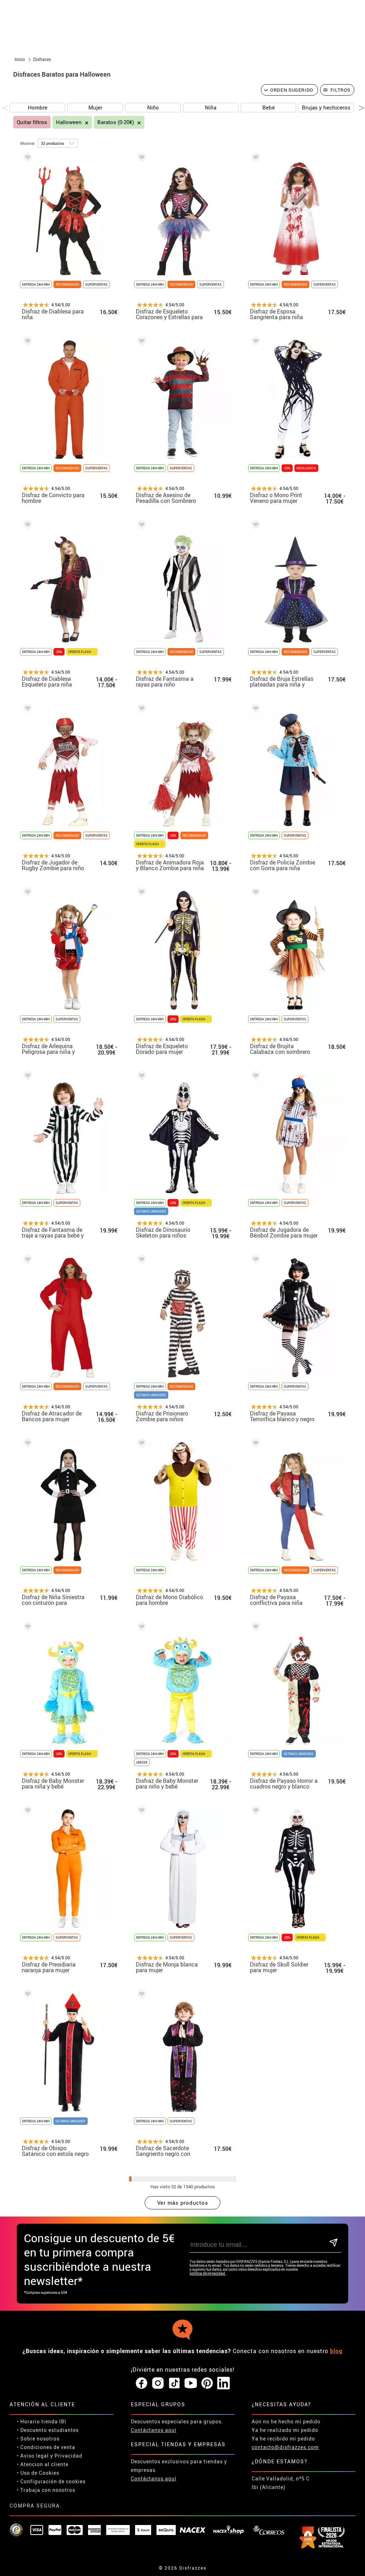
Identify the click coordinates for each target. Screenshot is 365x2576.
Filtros (341, 90)
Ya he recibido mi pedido (283, 2439)
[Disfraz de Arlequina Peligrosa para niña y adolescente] (26, 893)
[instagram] (158, 2383)
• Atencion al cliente (43, 2464)
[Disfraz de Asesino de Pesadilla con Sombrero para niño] (140, 342)
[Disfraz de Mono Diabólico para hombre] (140, 1444)
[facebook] (142, 2383)
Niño (153, 107)
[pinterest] (207, 2383)
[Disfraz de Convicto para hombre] (26, 342)
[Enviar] (334, 2243)
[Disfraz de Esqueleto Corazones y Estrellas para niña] (140, 159)
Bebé (269, 107)
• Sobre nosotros (38, 2439)
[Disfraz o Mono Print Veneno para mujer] (255, 342)
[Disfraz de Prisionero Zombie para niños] (140, 1261)
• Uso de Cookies (38, 2473)
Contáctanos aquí (154, 2430)
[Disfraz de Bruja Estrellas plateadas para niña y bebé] (255, 526)
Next (359, 108)
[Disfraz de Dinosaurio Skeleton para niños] (140, 1077)
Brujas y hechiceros (326, 107)
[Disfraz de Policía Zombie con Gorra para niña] (255, 710)
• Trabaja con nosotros (46, 2490)
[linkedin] (223, 2383)
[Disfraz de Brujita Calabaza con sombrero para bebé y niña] (255, 893)
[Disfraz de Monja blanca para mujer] (140, 1812)
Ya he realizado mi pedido (285, 2430)
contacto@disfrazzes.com (285, 2447)
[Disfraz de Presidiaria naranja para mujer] (26, 1812)
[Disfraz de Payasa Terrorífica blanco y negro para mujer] (255, 1261)
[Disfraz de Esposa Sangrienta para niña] (255, 159)
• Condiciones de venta (46, 2447)
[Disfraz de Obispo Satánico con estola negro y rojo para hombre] (26, 1995)
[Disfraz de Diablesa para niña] (26, 159)
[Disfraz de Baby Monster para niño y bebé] (140, 1628)
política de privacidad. (208, 2273)
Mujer (95, 107)
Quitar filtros (32, 122)
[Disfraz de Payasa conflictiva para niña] (255, 1444)
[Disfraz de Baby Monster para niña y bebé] (26, 1628)
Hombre (38, 107)
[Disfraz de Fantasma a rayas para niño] (140, 526)
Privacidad (68, 2456)
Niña (211, 107)
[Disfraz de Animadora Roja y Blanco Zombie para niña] (140, 710)
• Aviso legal (33, 2456)
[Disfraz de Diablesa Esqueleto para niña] (26, 526)
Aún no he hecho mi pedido (286, 2421)
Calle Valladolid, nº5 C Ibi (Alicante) (281, 2483)
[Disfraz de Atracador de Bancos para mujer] (26, 1261)
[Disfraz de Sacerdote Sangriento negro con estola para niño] (140, 1995)
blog (336, 2351)
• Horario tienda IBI (42, 2421)
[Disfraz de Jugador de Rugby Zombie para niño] (26, 710)
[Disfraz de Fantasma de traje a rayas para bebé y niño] (26, 1077)
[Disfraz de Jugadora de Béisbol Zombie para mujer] (255, 1077)
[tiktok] (174, 2383)
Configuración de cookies (53, 2481)
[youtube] (191, 2383)
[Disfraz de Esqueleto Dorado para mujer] (140, 893)
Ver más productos (183, 2203)
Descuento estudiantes (50, 2430)
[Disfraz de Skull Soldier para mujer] (255, 1812)
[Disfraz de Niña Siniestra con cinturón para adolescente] (26, 1444)
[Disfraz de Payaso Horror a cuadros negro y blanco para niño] (255, 1628)
